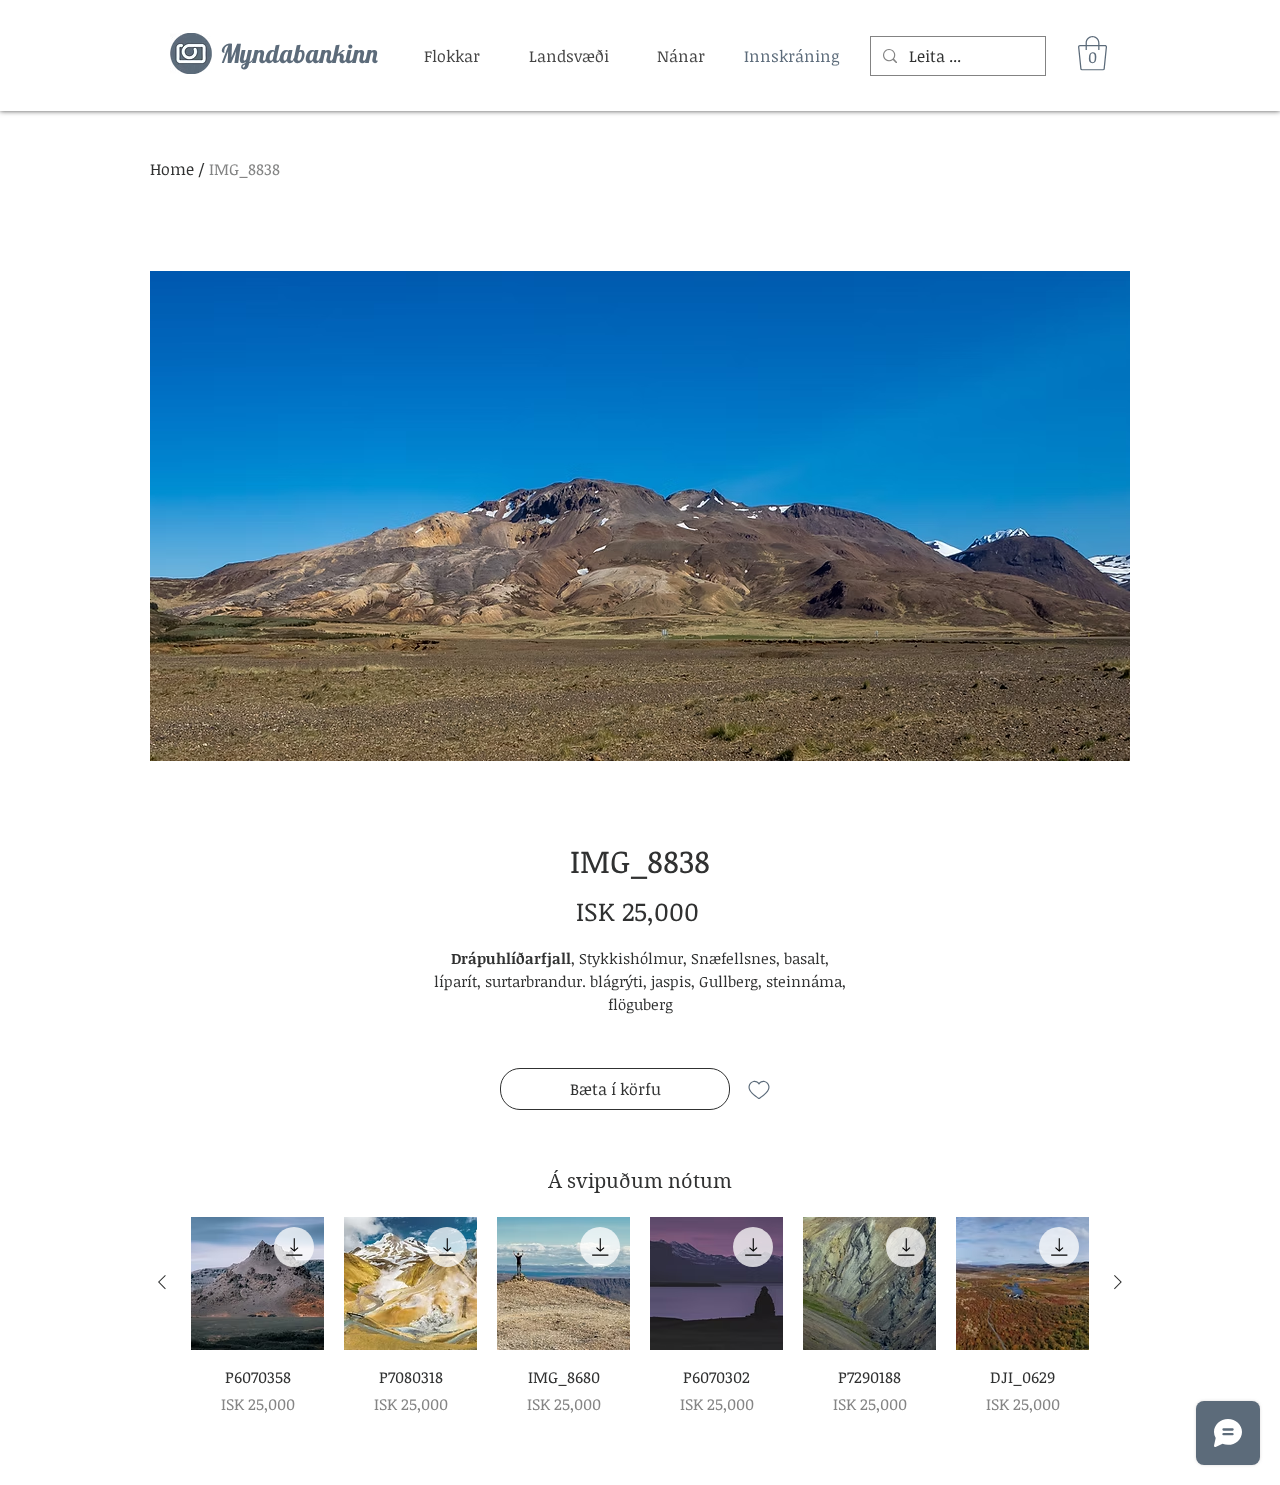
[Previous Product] (162, 1282)
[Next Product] (1118, 1282)
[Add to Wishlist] (759, 1089)
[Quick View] (257, 1283)
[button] (452, 56)
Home (172, 169)
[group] (640, 1316)
